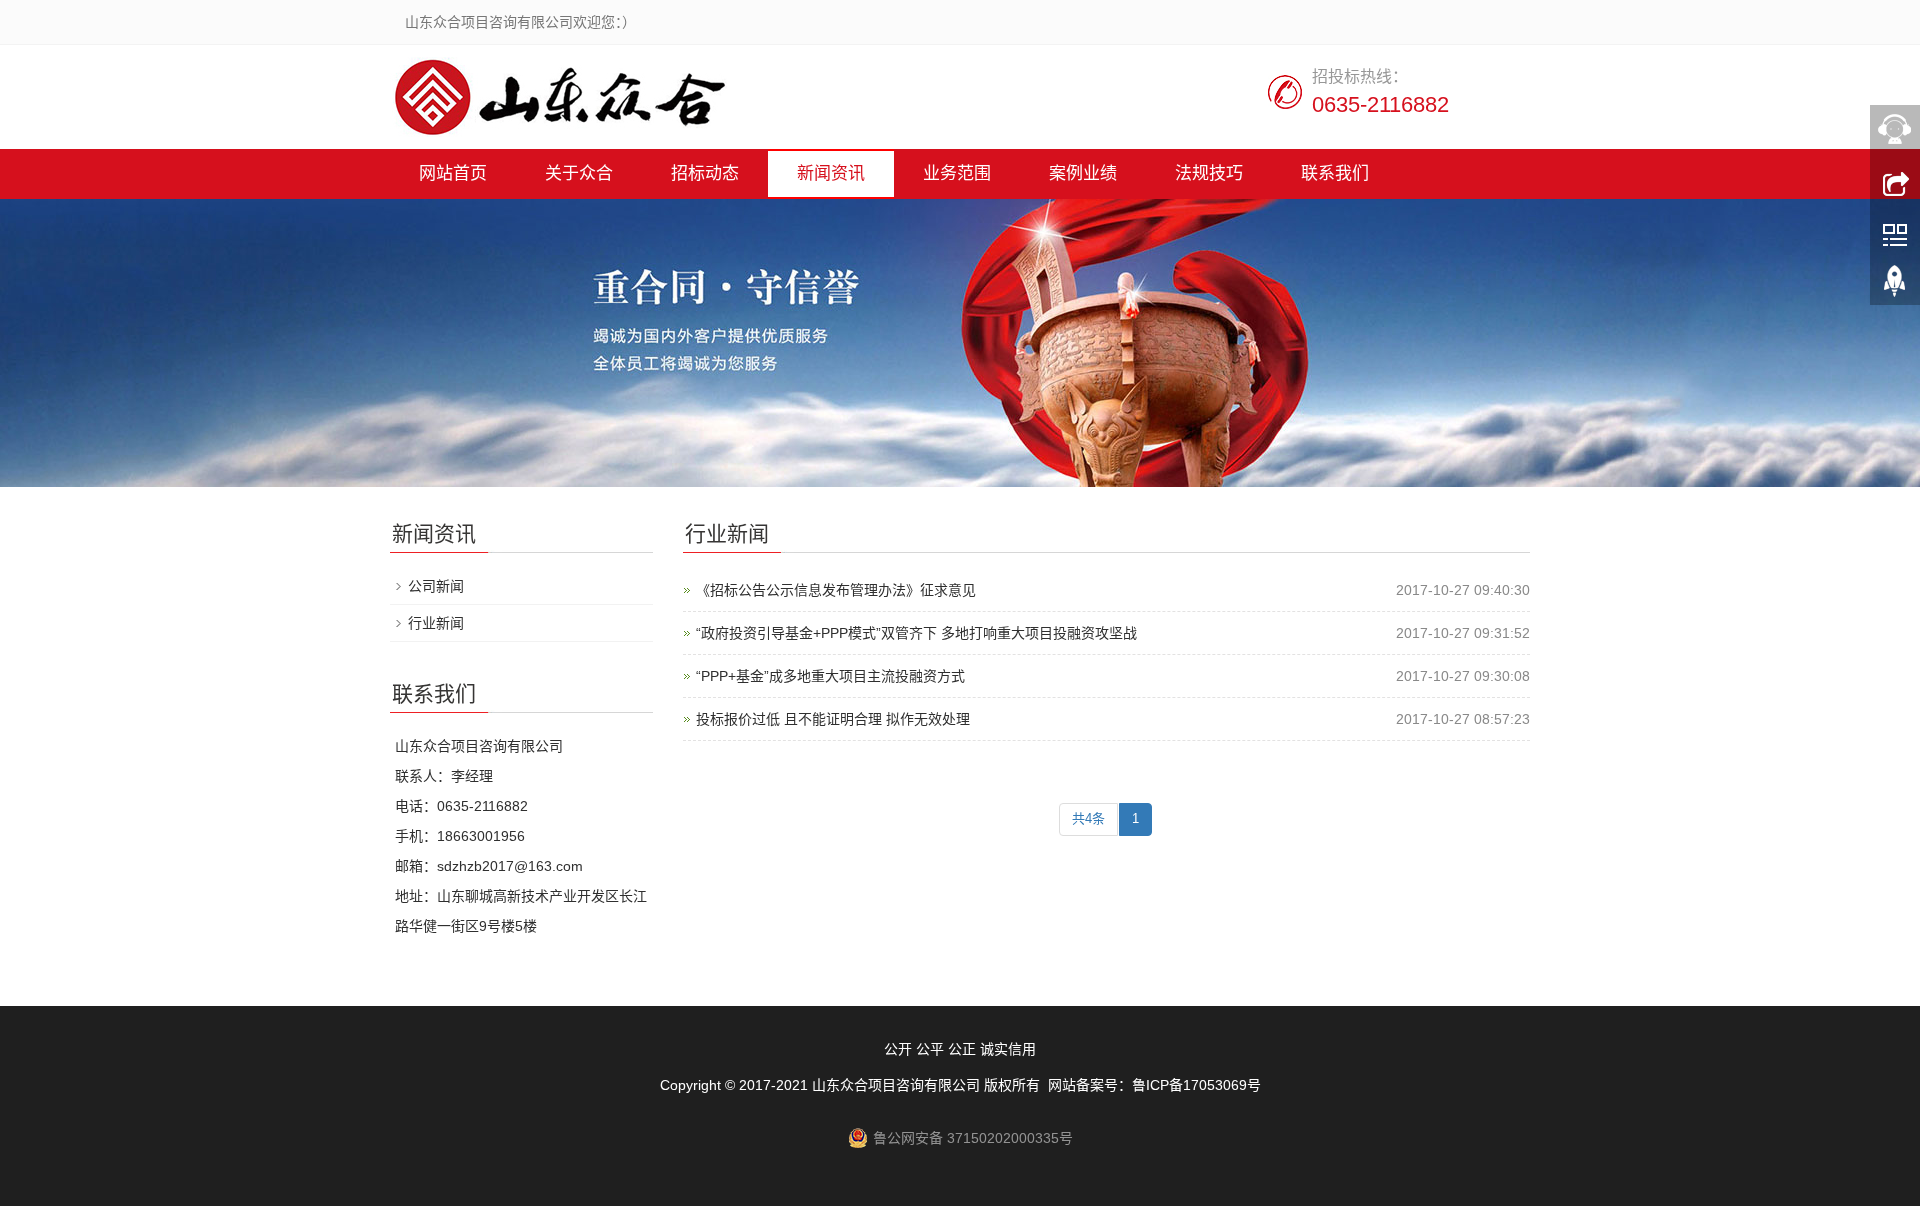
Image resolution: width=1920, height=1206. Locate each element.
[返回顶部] (1895, 285)
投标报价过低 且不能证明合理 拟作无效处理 (833, 719)
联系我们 (1335, 173)
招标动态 (705, 173)
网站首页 (453, 173)
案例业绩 (1083, 173)
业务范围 (957, 173)
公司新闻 (436, 586)
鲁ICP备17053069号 (1196, 1085)
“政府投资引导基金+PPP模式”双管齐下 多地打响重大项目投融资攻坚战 (916, 633)
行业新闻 (436, 623)
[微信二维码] (1895, 233)
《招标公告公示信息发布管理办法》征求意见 (836, 590)
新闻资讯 (831, 173)
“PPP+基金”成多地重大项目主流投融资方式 (830, 676)
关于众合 (579, 173)
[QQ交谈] (1895, 129)
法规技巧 (1209, 173)
